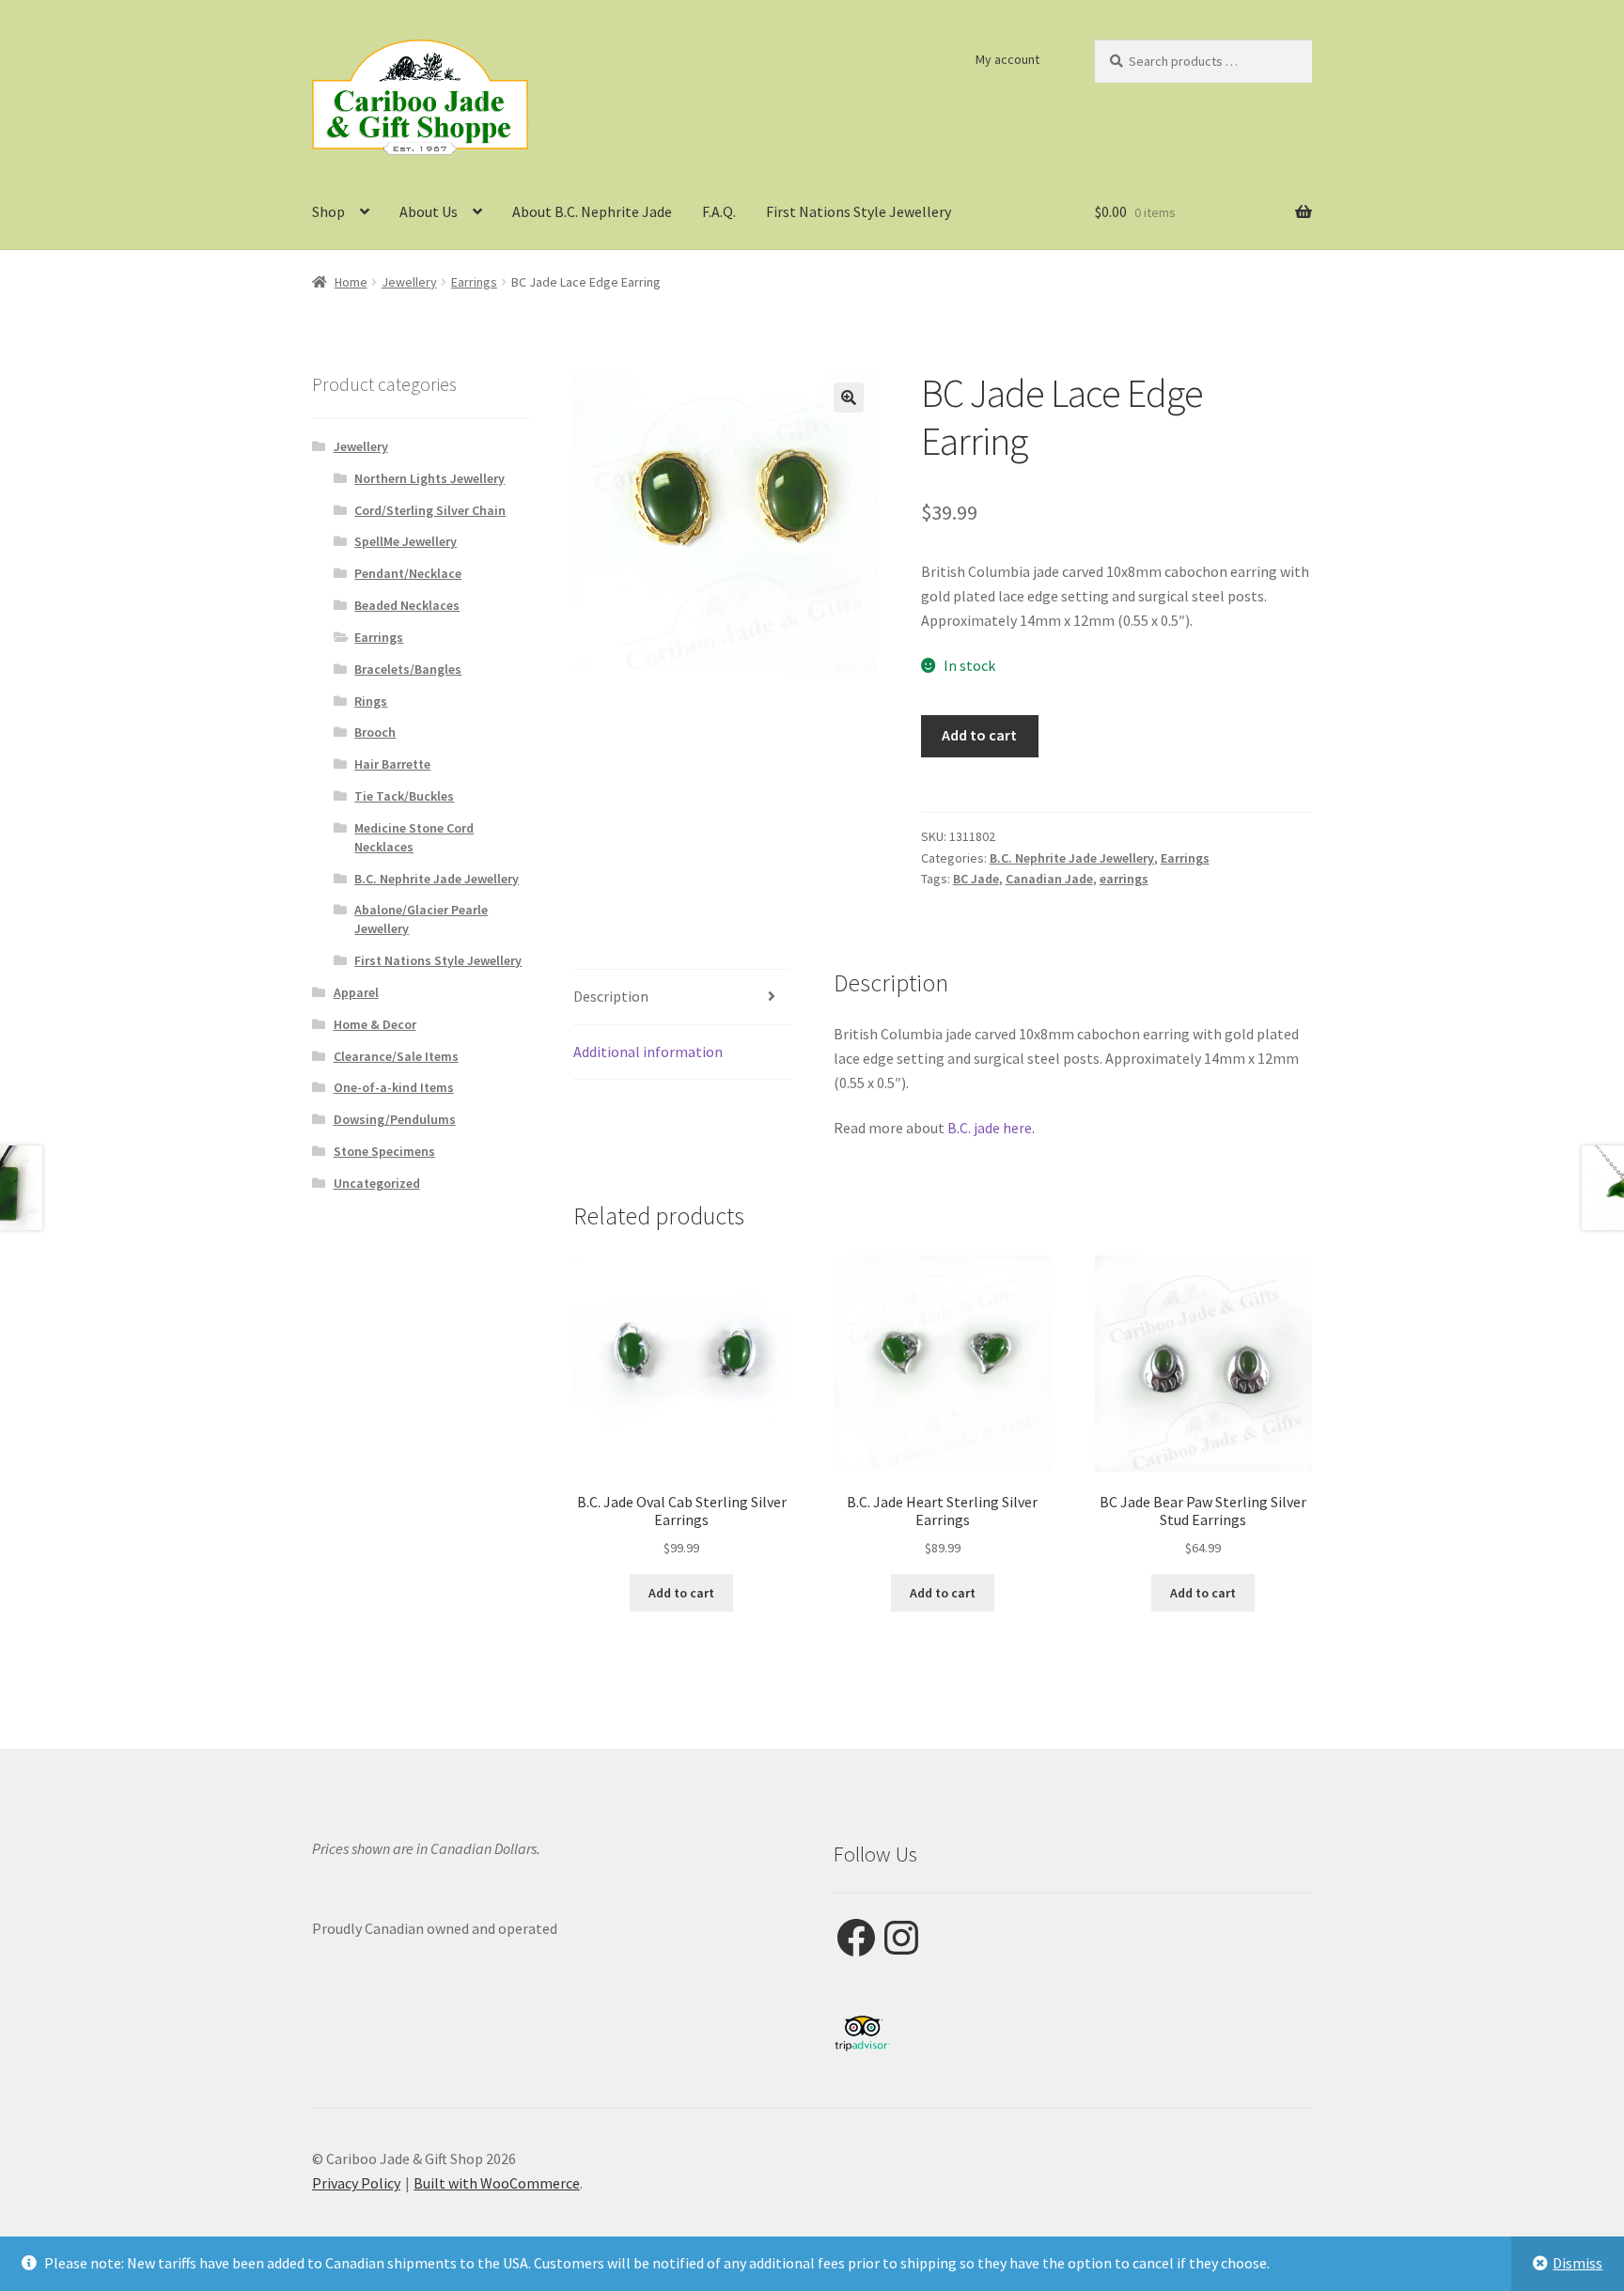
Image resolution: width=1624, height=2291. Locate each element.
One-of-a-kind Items (394, 1087)
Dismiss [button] (1577, 2263)
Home (351, 282)
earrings (1124, 879)
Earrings (474, 282)
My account (1007, 59)
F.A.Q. (719, 211)
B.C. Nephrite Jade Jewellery (1072, 858)
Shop (328, 211)
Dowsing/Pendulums (395, 1119)
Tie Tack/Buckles (404, 796)
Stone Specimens (384, 1151)
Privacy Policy (356, 2183)
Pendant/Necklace (408, 573)
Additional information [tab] (648, 1052)
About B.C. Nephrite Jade (592, 211)
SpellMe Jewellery (406, 541)
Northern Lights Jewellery (429, 478)
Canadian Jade (1049, 879)
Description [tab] (611, 996)
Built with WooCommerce (497, 2183)
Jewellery (409, 282)
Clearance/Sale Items (396, 1056)
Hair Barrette (392, 764)
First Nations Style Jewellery (859, 211)
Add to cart (979, 735)
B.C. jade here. (990, 1128)
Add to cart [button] (681, 1593)
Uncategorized (377, 1183)
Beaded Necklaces (407, 605)
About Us (429, 211)
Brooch (375, 732)
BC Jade (976, 879)
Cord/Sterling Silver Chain (430, 510)
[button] (849, 397)
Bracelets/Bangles (408, 669)
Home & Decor (375, 1024)
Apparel (356, 992)
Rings (371, 701)
